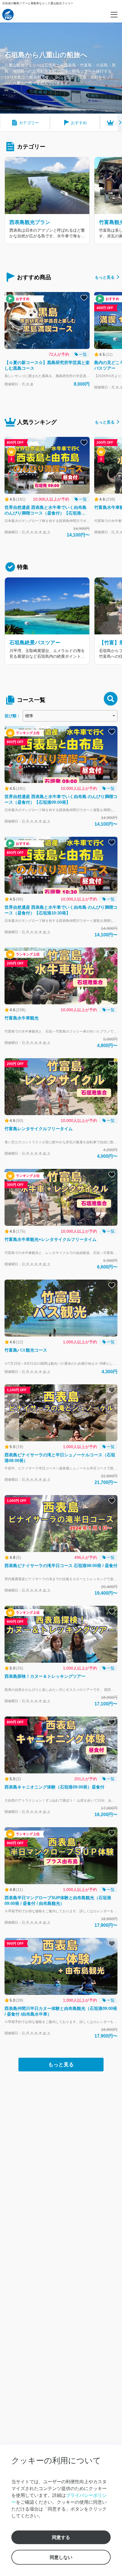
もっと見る (105, 277)
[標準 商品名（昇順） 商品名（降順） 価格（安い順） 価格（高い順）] (70, 716)
